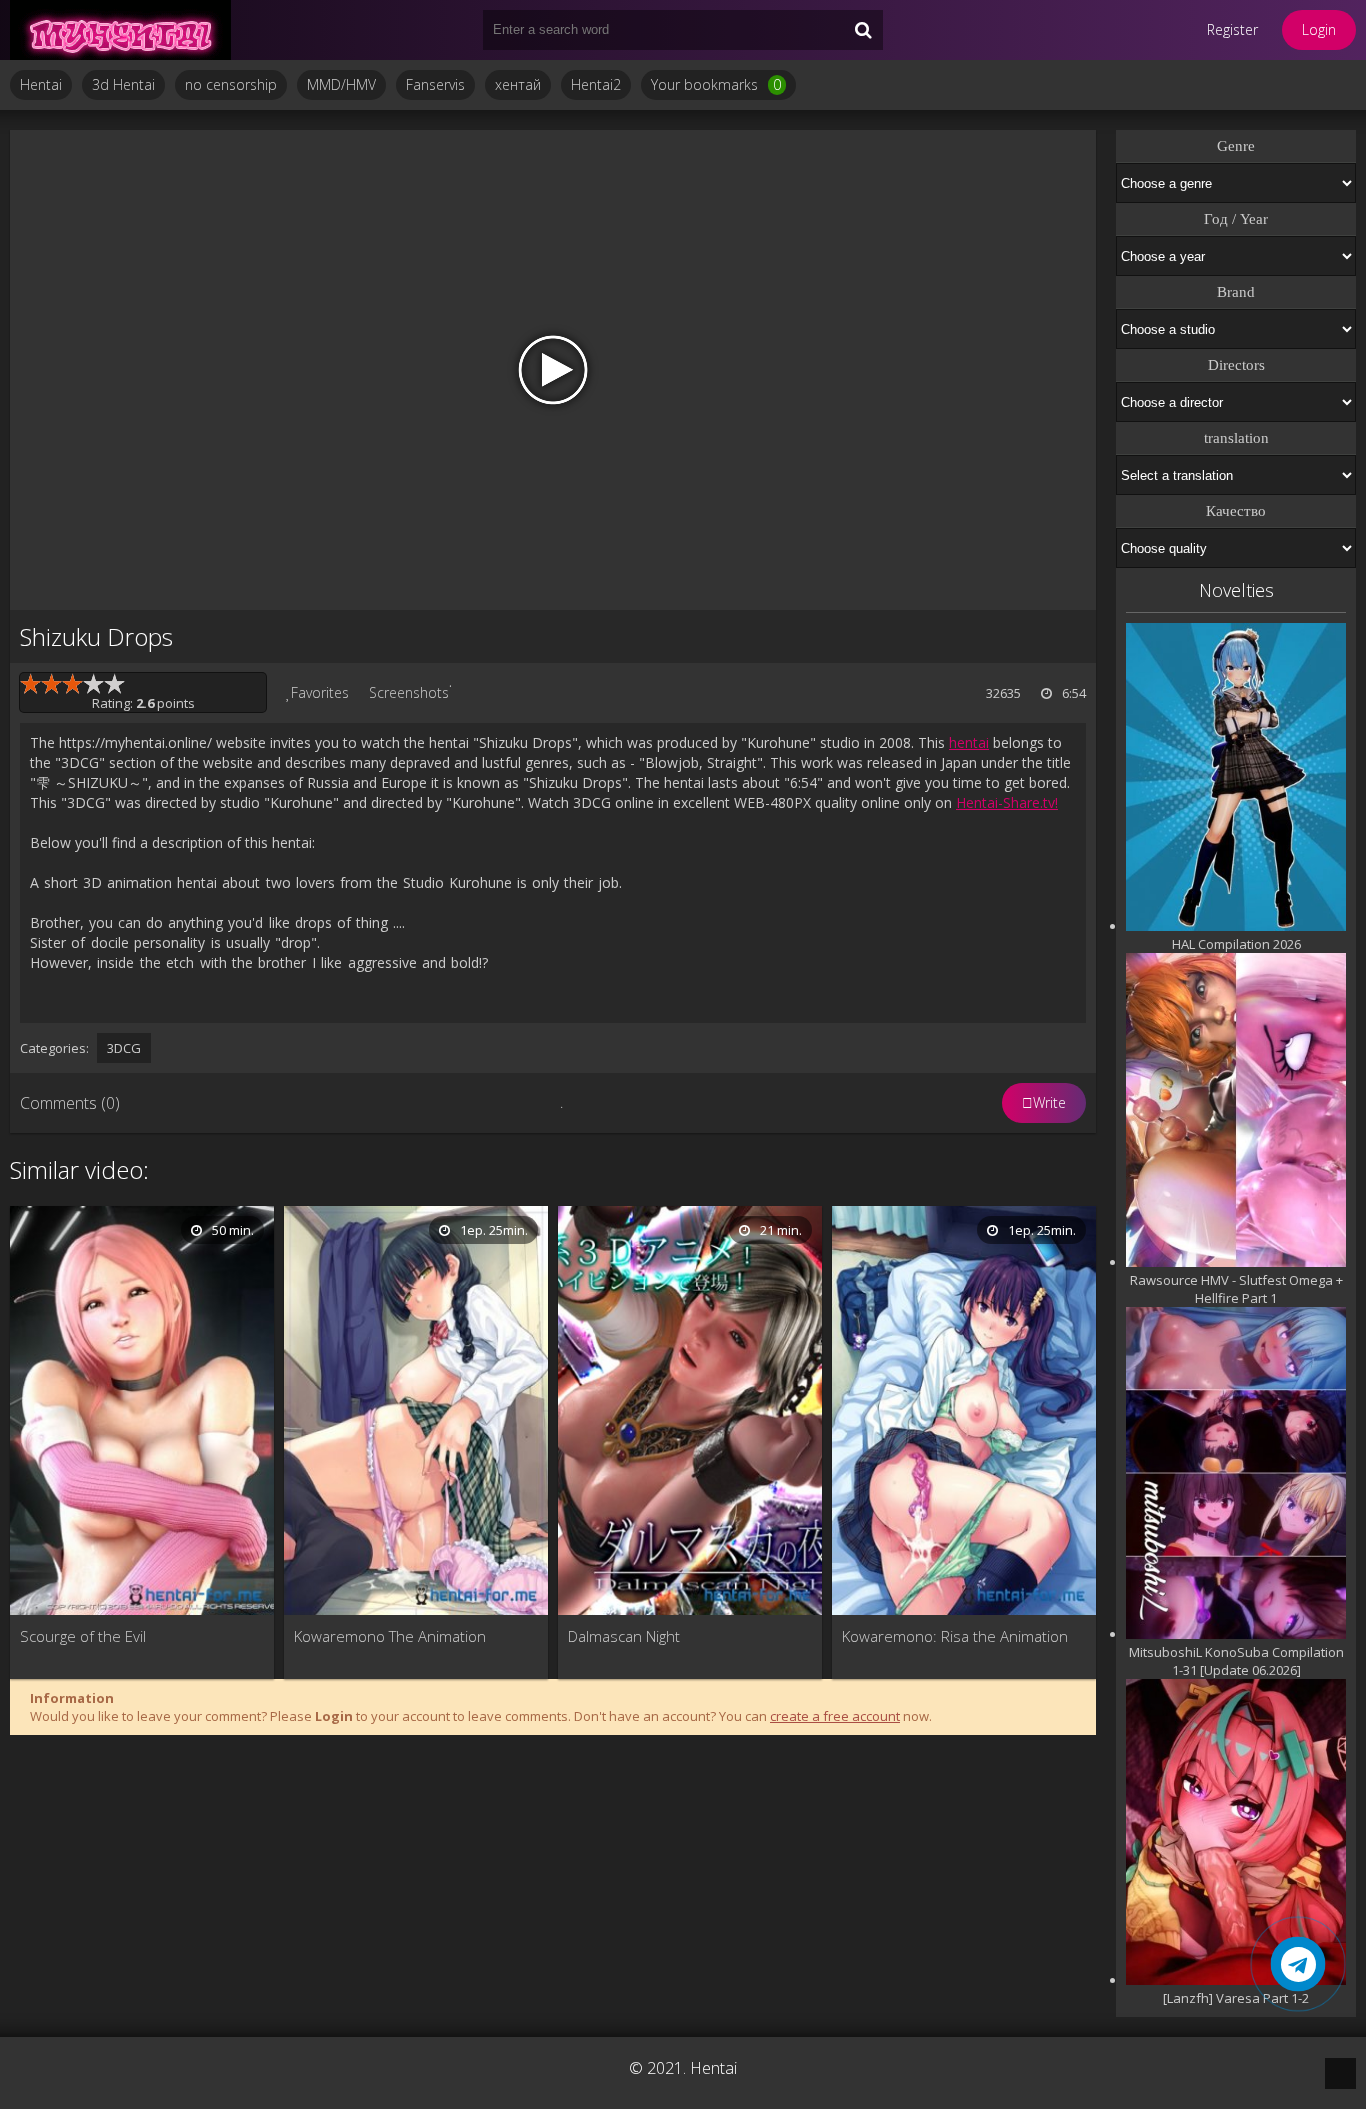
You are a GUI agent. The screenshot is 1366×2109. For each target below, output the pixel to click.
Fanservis (435, 84)
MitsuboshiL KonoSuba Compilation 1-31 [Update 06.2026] (1236, 1661)
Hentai (41, 84)
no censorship (231, 84)
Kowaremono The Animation (390, 1636)
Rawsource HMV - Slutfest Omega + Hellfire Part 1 (1236, 1289)
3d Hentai (123, 84)
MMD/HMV (341, 84)
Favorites (320, 692)
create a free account (835, 1716)
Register (1232, 29)
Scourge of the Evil (83, 1636)
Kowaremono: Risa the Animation (955, 1636)
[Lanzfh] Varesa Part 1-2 (1236, 1998)
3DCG (124, 1048)
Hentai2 (596, 84)
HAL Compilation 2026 (1236, 944)
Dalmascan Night (624, 1636)
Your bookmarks (716, 84)
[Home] (130, 30)
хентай (518, 84)
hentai (969, 742)
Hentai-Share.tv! (1007, 802)
